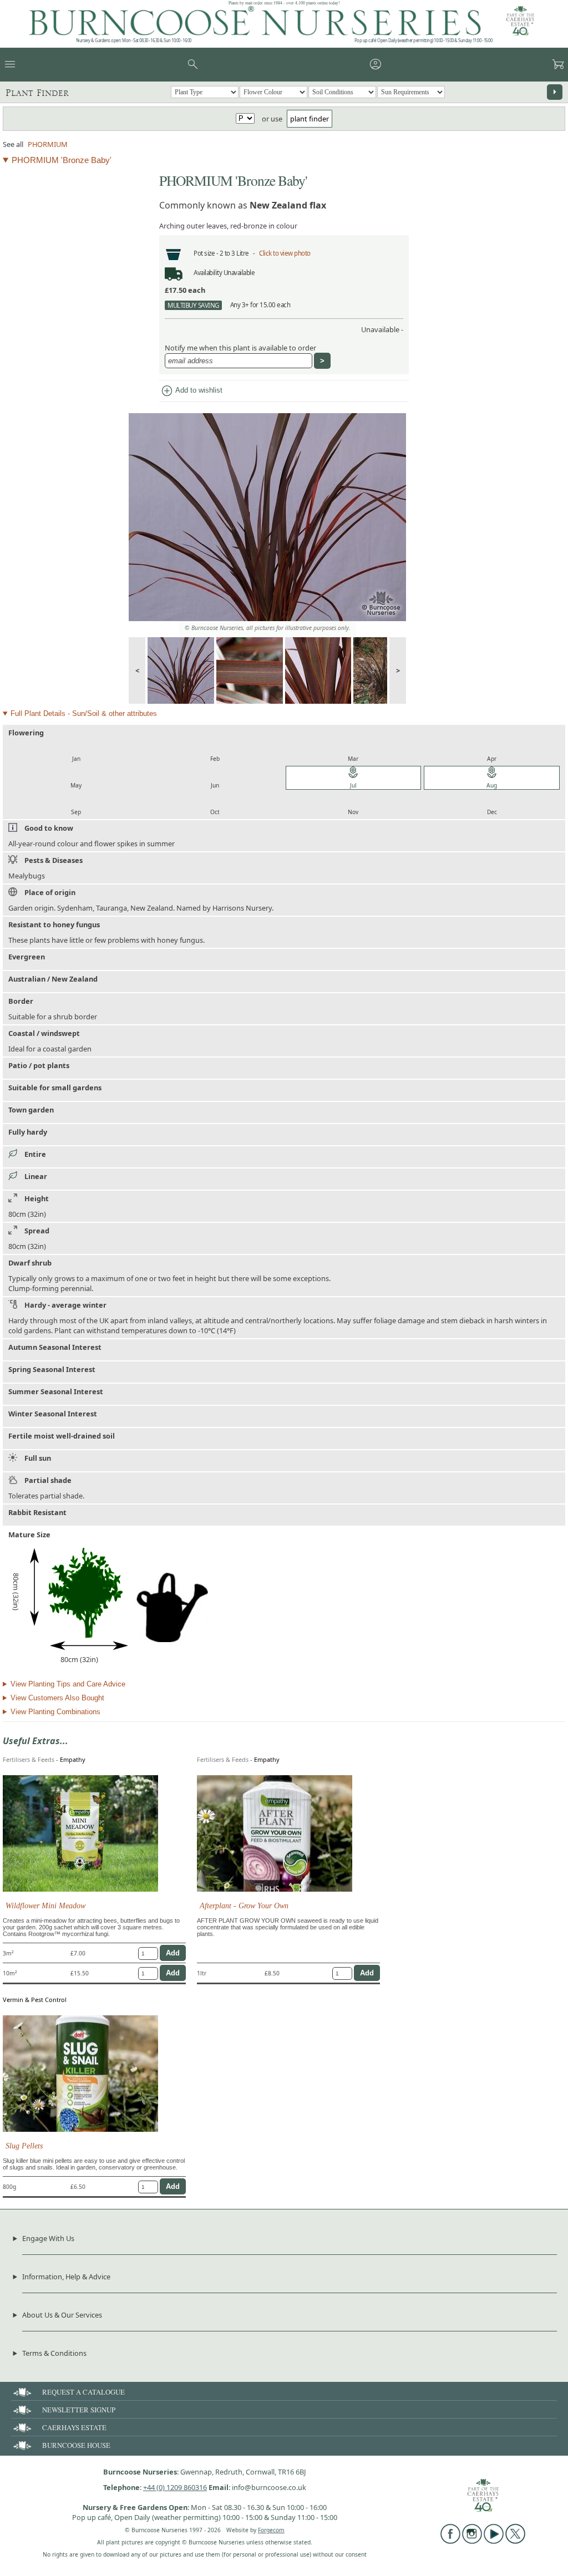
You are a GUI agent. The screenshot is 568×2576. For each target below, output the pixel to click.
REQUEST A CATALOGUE (83, 2392)
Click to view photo (285, 253)
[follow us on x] (515, 2541)
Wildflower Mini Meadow (45, 1906)
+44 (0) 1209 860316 (175, 2487)
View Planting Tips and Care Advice (68, 1684)
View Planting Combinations (55, 1712)
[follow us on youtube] (494, 2541)
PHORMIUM (48, 144)
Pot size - (207, 253)
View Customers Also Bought (57, 1698)
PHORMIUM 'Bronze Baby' (62, 160)
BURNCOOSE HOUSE (76, 2445)
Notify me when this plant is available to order (240, 348)
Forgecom (271, 2530)
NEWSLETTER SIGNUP (79, 2410)
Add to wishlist (191, 391)
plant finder (310, 119)
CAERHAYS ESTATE (74, 2427)
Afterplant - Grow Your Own (244, 1906)
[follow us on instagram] (472, 2541)
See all (13, 144)
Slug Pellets (24, 2146)
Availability (208, 273)
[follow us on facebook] (450, 2541)
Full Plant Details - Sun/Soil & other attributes (84, 713)
